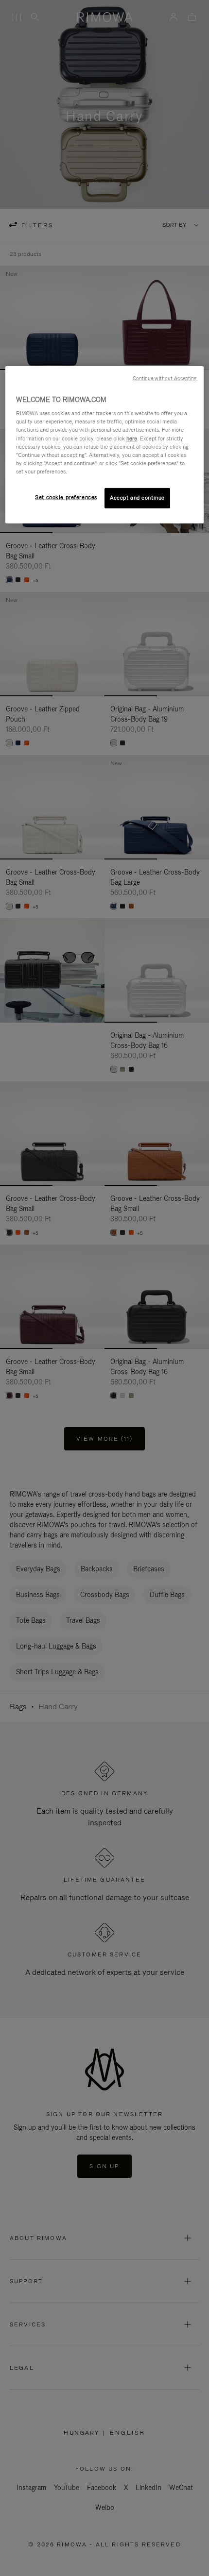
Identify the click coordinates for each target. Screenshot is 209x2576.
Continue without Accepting (165, 378)
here (132, 438)
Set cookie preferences (66, 497)
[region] (105, 445)
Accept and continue (137, 498)
